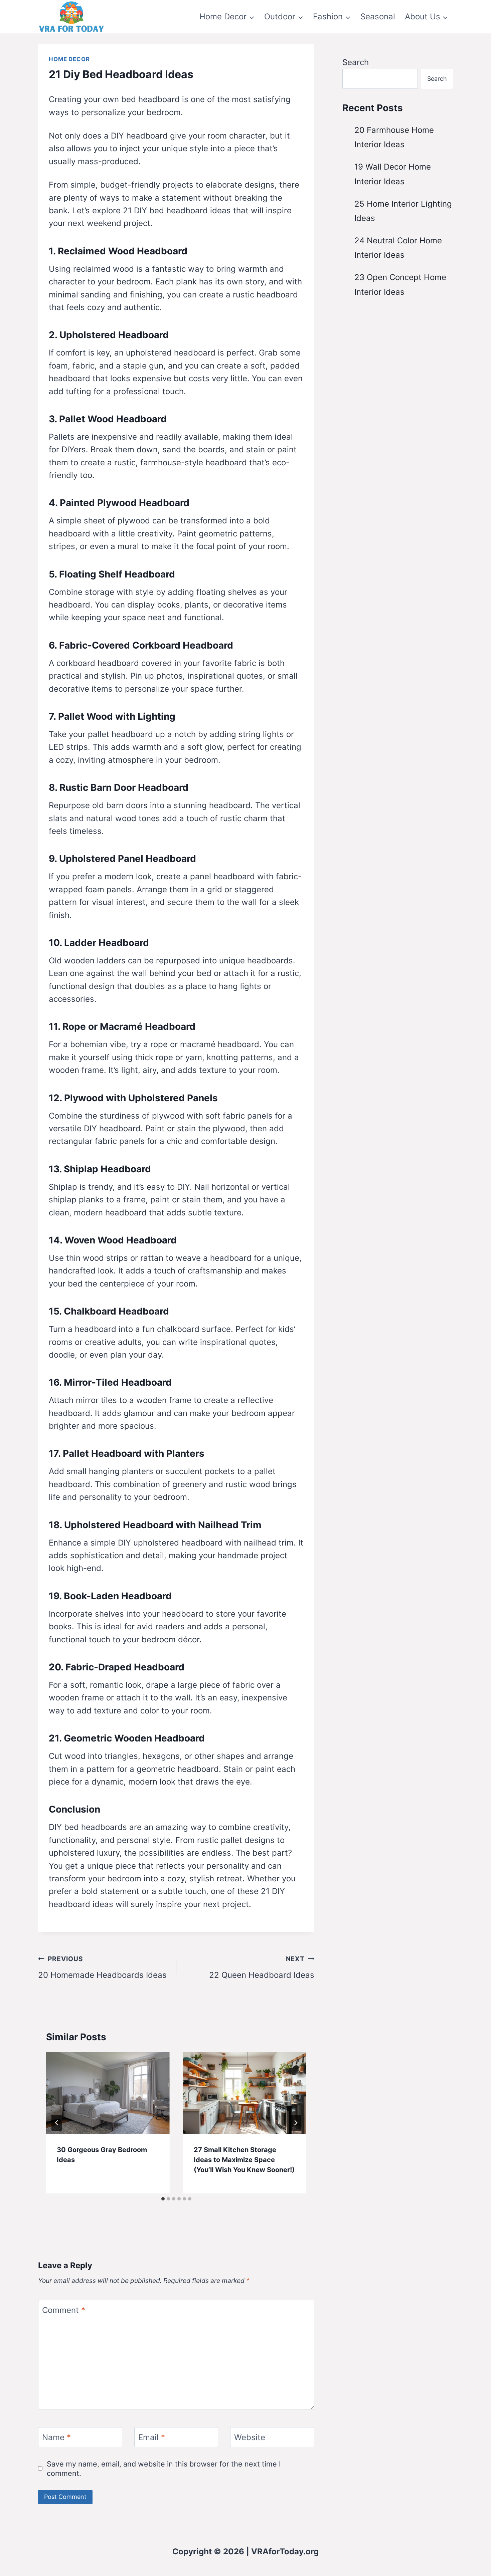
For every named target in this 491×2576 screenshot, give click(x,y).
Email (152, 2438)
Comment (64, 2310)
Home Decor (69, 59)
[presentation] (108, 2093)
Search (356, 62)
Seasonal (378, 17)
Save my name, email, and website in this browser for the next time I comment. (164, 2469)
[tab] (163, 2199)
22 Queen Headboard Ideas (262, 1967)
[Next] (296, 2123)
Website (250, 2438)
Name (56, 2438)
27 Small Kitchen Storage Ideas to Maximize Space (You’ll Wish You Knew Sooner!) (244, 2160)
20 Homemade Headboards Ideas (102, 1967)
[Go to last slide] (57, 2123)
